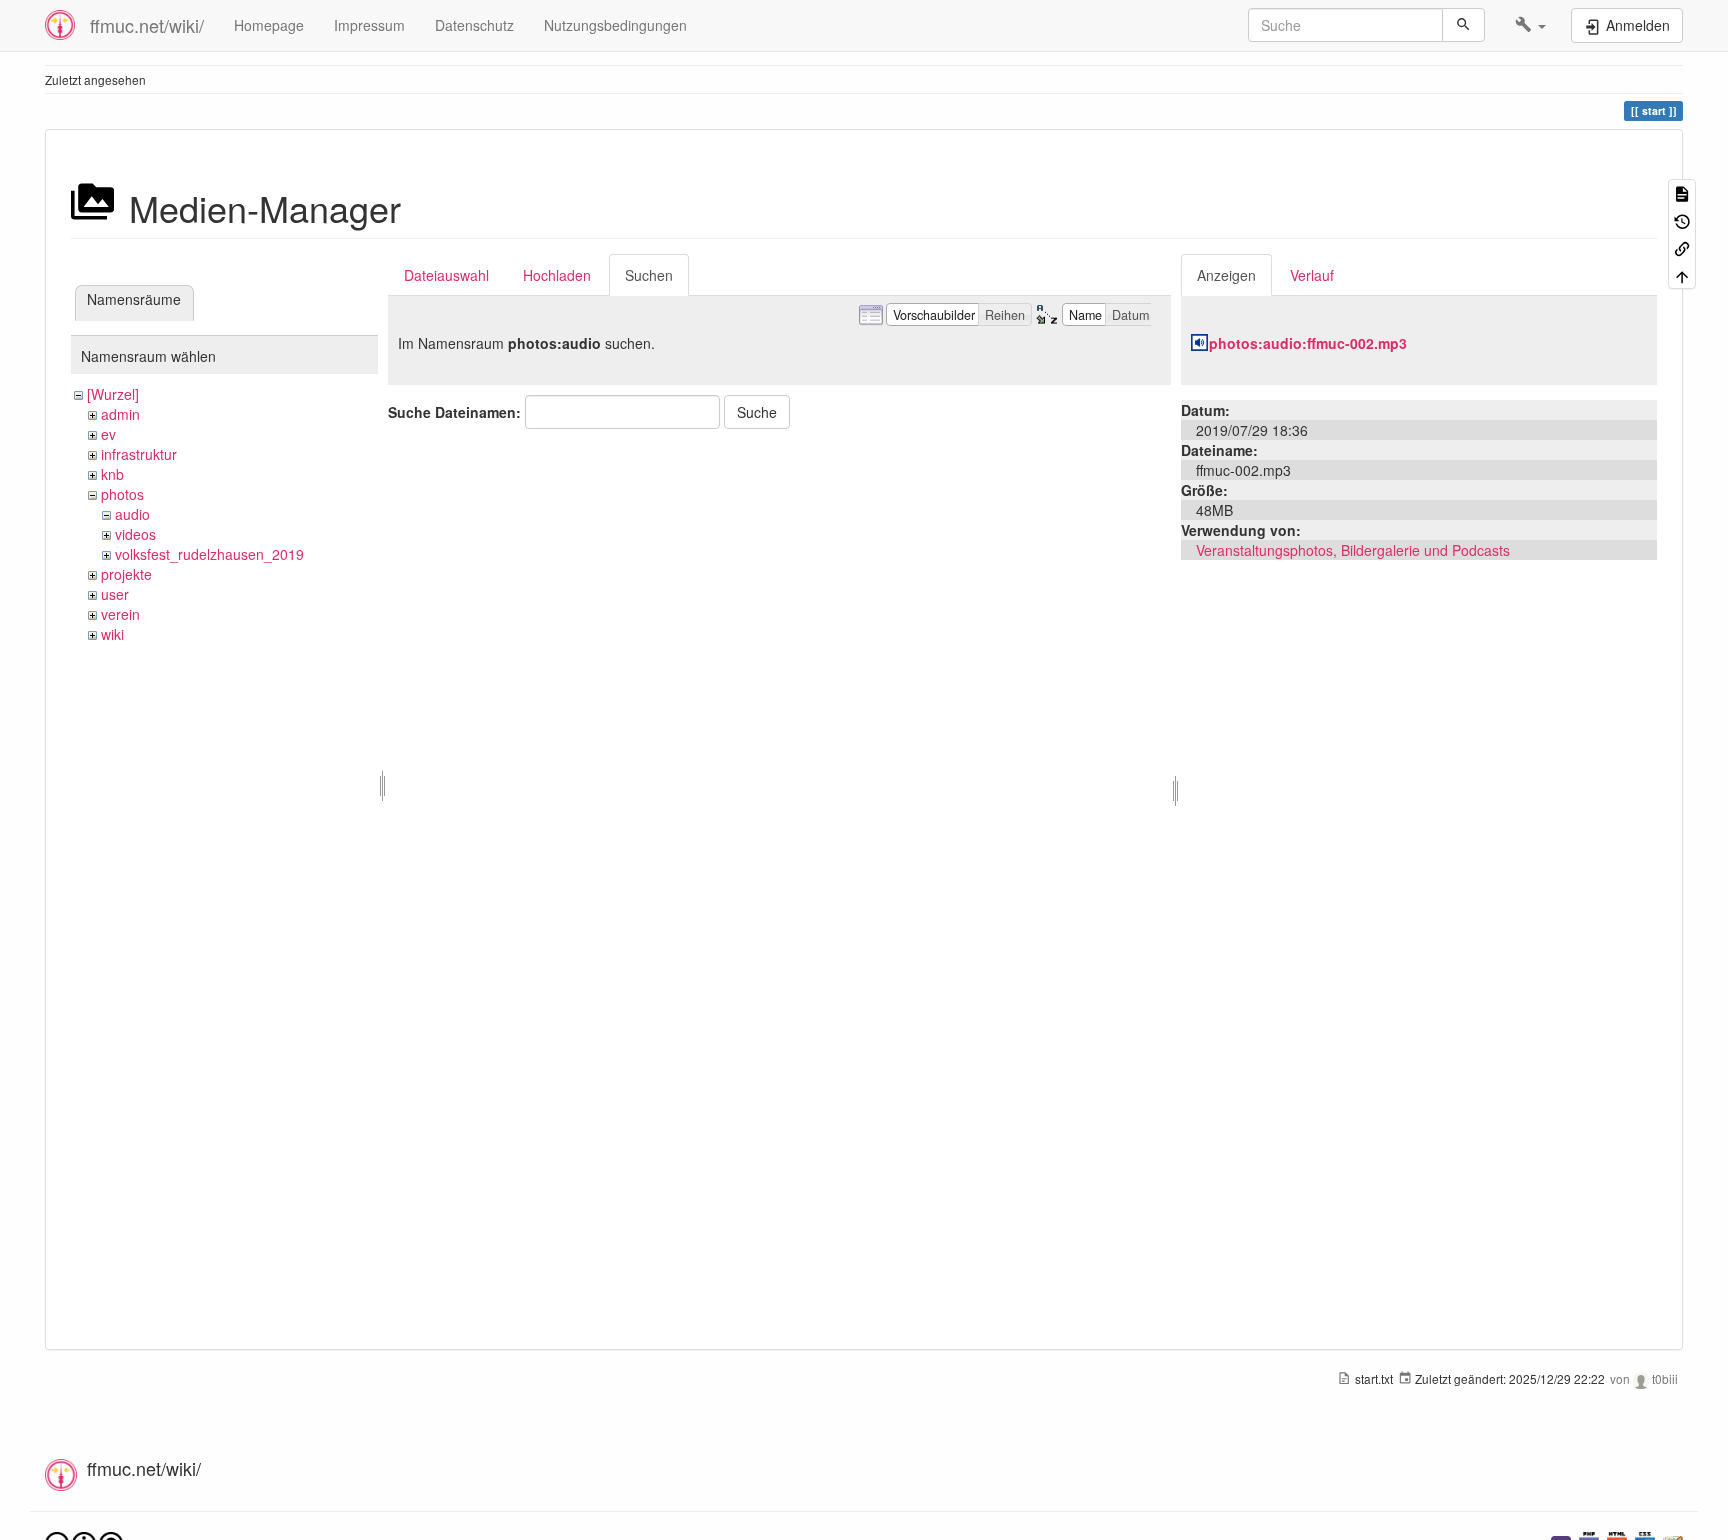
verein (120, 614)
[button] (1530, 25)
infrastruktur (139, 454)
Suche (757, 412)
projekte (126, 574)
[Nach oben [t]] (1682, 274)
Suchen (649, 275)
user (115, 594)
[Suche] (1463, 25)
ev (108, 434)
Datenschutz (474, 25)
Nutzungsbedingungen (615, 25)
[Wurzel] (113, 394)
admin (120, 414)
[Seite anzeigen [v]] (1682, 192)
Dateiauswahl (446, 275)
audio (132, 514)
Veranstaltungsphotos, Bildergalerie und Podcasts (1353, 550)
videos (135, 534)
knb (112, 474)
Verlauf (1312, 275)
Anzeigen (1226, 275)
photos (122, 494)
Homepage (269, 25)
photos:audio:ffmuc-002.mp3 (1308, 343)
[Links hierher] (1682, 247)
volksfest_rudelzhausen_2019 (209, 554)
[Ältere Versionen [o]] (1682, 219)
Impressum (369, 25)
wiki (112, 634)
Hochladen (557, 275)
